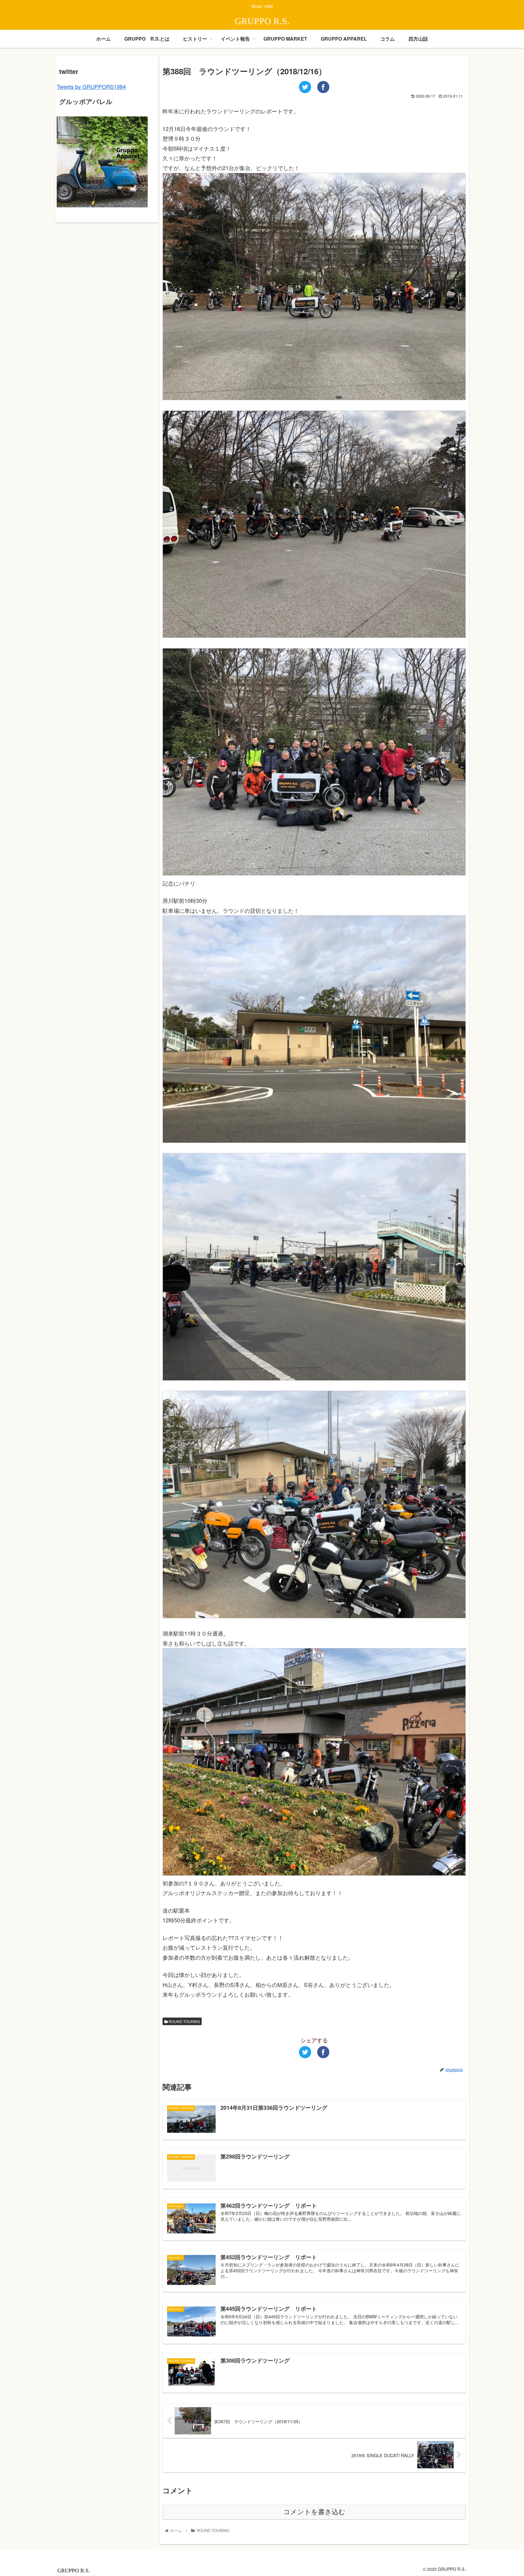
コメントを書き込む (314, 2512)
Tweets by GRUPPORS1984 (91, 86)
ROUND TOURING (184, 2021)
